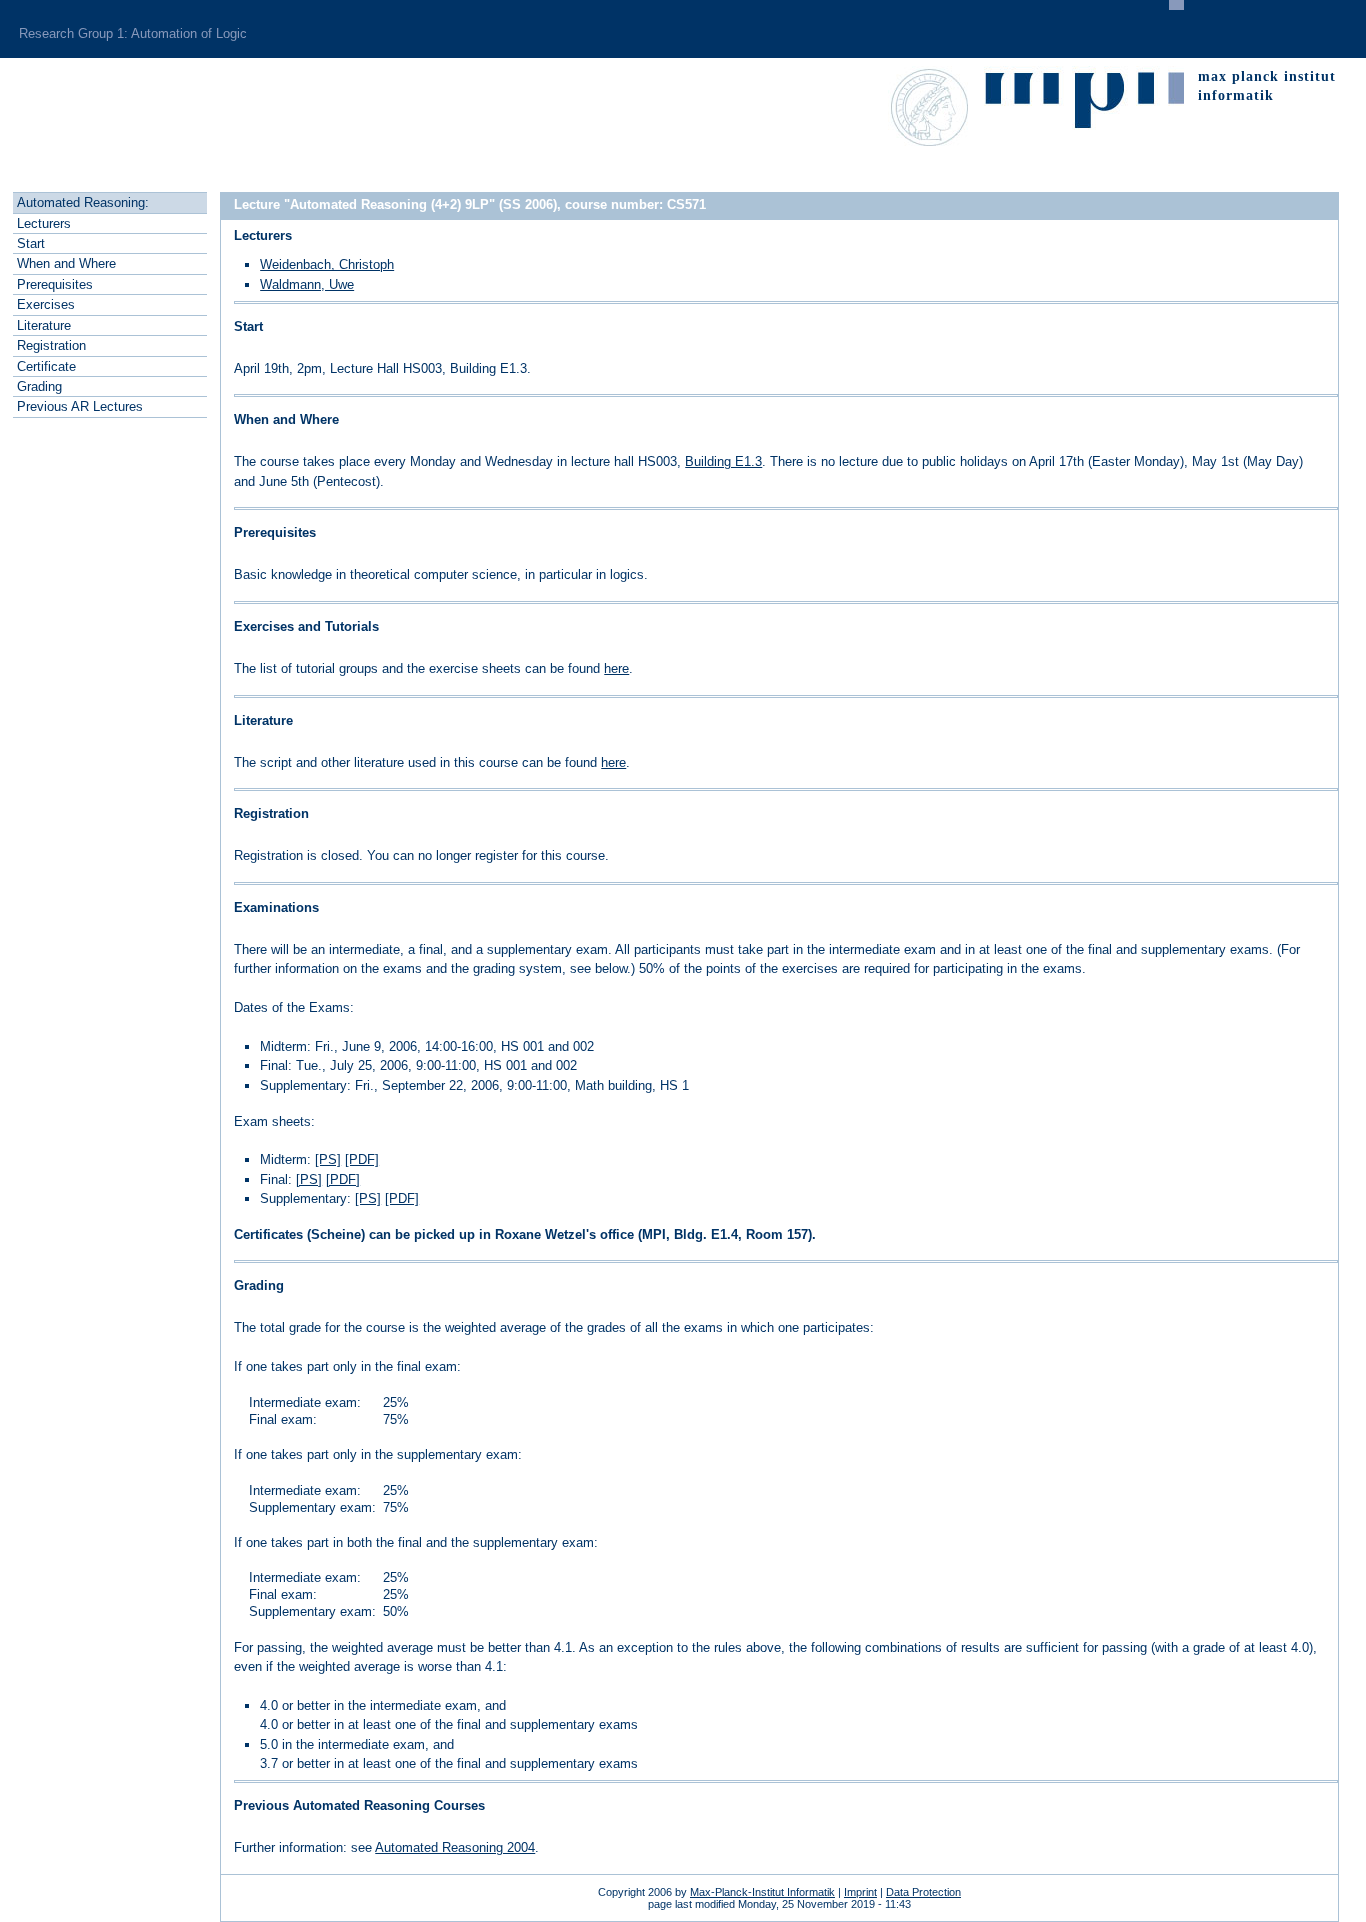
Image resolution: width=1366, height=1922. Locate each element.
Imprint (860, 1892)
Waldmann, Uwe (307, 284)
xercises (46, 304)
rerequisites (55, 284)
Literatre (44, 325)
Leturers (44, 223)
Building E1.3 (723, 461)
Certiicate (46, 366)
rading (39, 386)
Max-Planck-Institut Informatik (762, 1892)
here (616, 668)
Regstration (51, 345)
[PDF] (362, 1159)
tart (31, 243)
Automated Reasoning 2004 (455, 1847)
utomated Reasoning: (83, 202)
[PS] (328, 1159)
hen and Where (66, 263)
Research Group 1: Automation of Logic (133, 33)
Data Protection (923, 1892)
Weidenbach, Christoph (327, 264)
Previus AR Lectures (80, 406)
